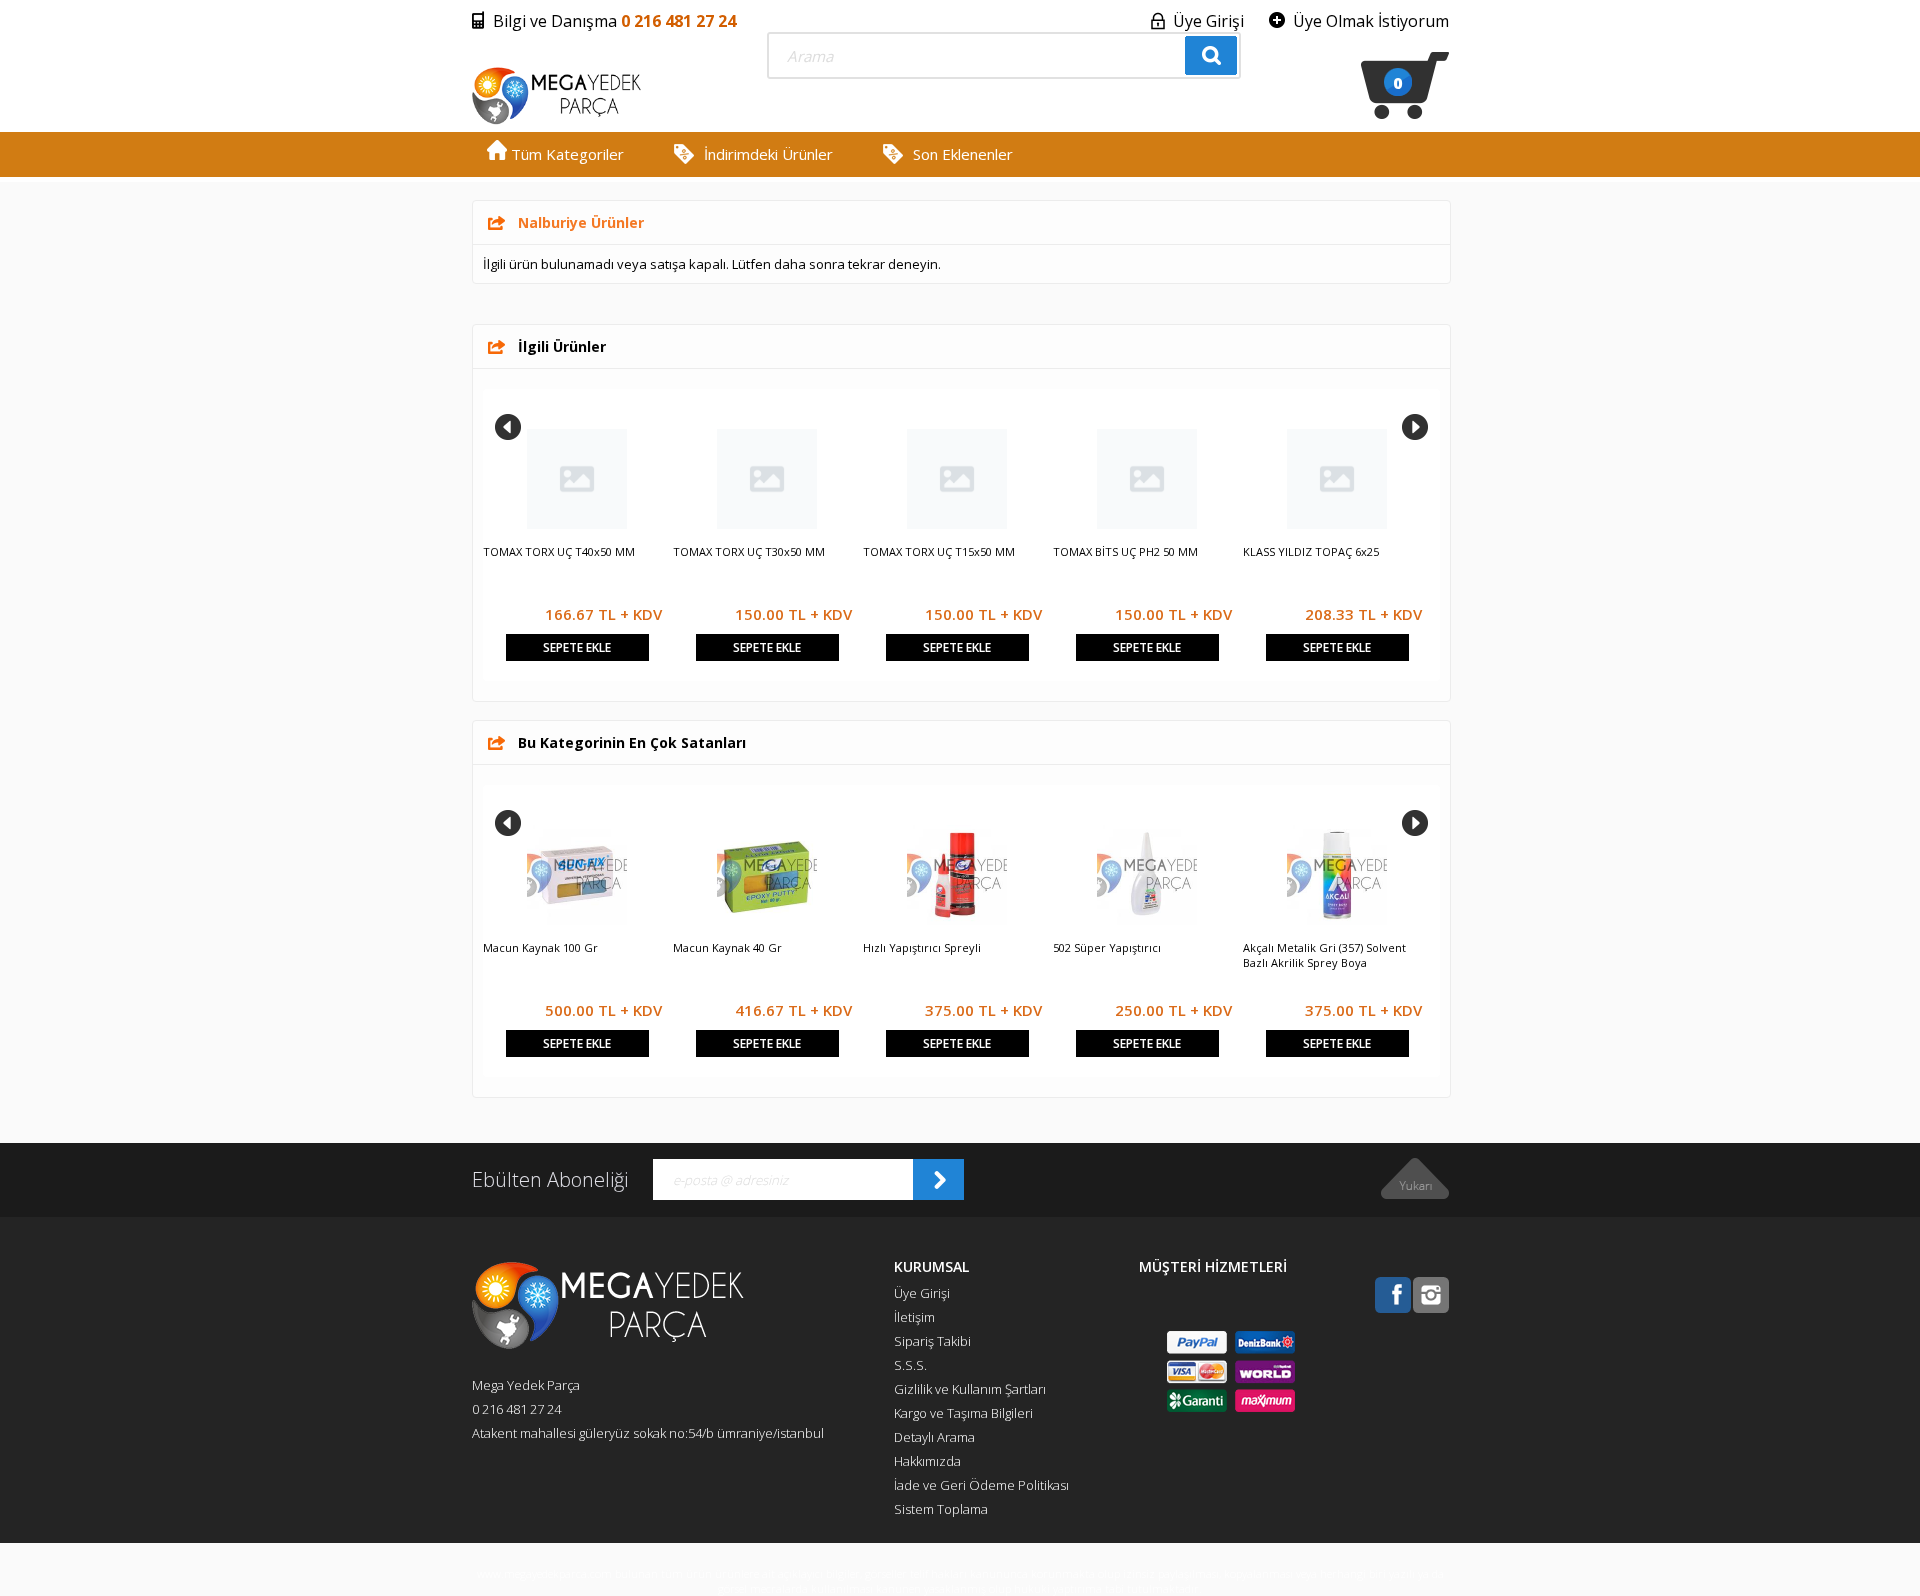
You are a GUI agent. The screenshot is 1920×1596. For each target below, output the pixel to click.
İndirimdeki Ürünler (768, 154)
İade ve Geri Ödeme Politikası (981, 1485)
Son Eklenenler (963, 154)
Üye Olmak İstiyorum (1371, 21)
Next (1415, 427)
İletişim (914, 1317)
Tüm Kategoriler (565, 154)
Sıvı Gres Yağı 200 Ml (1297, 947)
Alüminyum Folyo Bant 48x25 (560, 947)
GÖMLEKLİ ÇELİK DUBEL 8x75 (939, 551)
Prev (508, 427)
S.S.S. (910, 1365)
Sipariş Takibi (932, 1341)
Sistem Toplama (941, 1509)
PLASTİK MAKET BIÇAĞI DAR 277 (1136, 551)
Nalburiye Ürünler (581, 222)
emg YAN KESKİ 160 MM (1305, 551)
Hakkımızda (927, 1461)
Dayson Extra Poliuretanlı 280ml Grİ (957, 947)
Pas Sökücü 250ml (720, 947)
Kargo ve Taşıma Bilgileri (963, 1413)
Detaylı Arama (934, 1437)
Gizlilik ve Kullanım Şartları (970, 1389)
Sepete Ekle (577, 647)
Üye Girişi (1208, 21)
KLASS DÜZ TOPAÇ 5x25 (545, 551)
